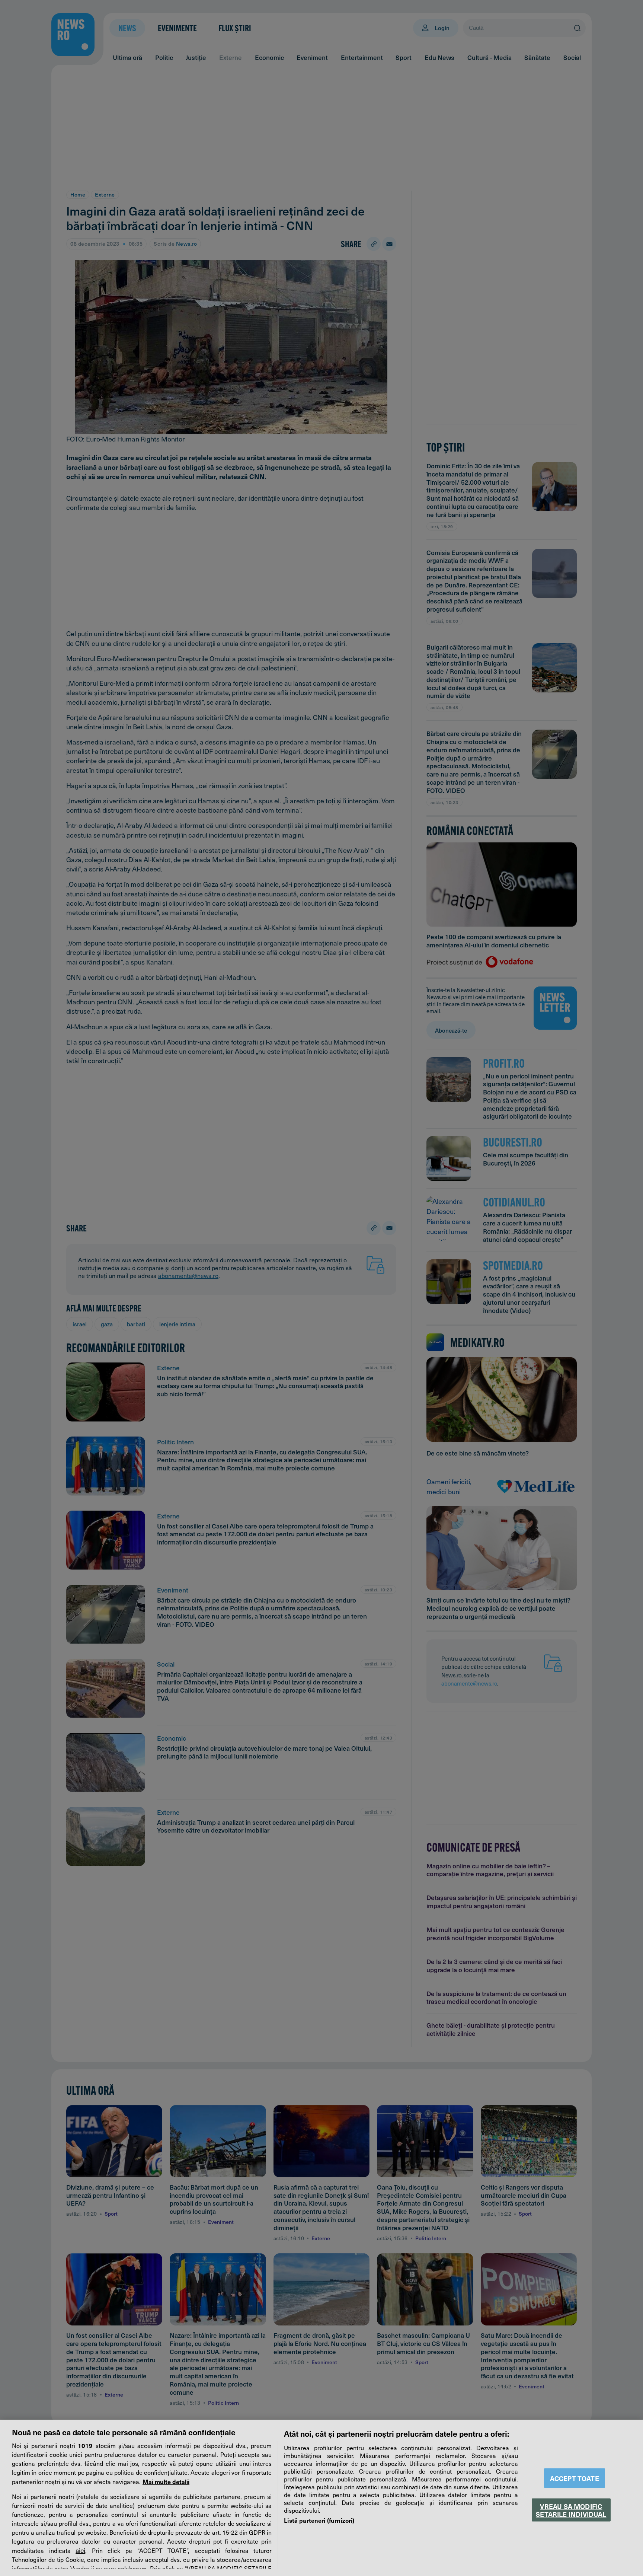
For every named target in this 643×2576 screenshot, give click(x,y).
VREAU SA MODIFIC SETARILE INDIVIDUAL (571, 2510)
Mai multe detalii (166, 2481)
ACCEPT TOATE (575, 2478)
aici (80, 2550)
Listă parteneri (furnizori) (319, 2520)
